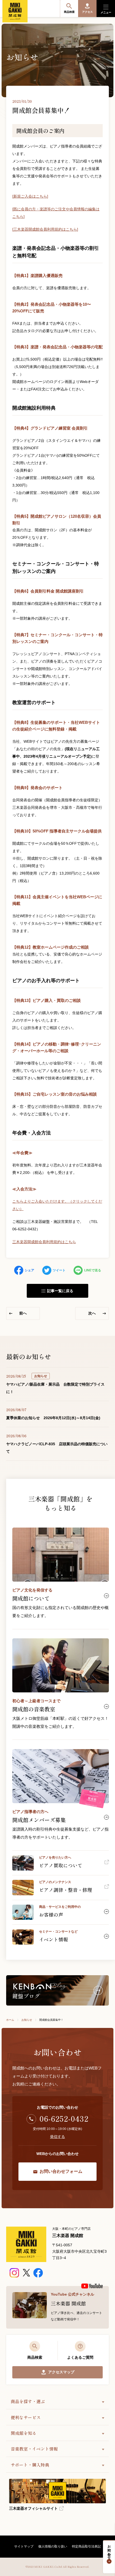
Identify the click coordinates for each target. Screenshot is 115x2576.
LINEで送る (93, 1270)
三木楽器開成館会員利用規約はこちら (44, 1242)
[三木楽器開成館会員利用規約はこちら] (45, 229)
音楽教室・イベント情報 (34, 2449)
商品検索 (69, 12)
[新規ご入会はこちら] (30, 196)
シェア (29, 1270)
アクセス (87, 12)
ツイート (59, 1270)
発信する (57, 2137)
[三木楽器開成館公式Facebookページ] (38, 2273)
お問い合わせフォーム (61, 2171)
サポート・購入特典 (30, 2465)
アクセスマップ (61, 2372)
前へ (23, 1313)
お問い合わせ (109, 2550)
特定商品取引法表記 (86, 2546)
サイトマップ (24, 2546)
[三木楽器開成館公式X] (26, 2273)
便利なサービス (26, 2417)
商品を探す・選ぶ (28, 2401)
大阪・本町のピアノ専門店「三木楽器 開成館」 (15, 11)
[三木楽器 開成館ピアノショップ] (14, 2273)
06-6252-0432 (64, 2118)
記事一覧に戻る (60, 1291)
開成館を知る (24, 2433)
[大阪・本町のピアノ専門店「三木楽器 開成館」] (26, 2244)
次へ (92, 1313)
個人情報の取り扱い (53, 2546)
